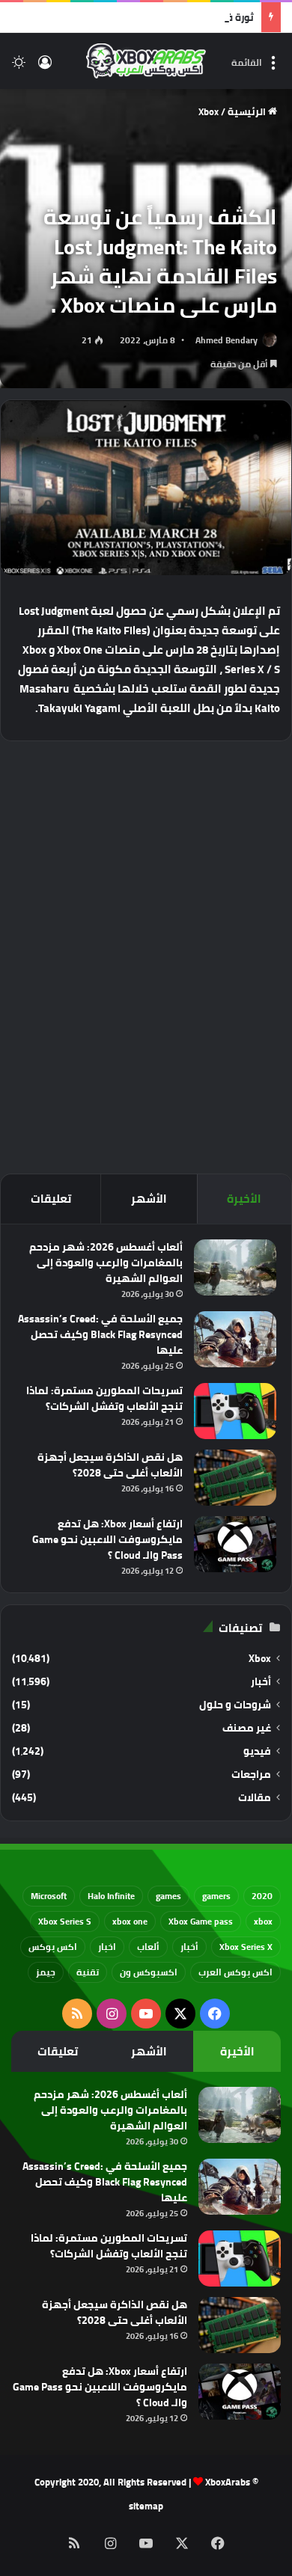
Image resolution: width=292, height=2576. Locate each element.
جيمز (46, 1972)
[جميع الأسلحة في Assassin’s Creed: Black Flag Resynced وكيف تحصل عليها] (235, 1339)
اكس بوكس (53, 1947)
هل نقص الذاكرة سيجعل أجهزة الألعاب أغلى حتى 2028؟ (110, 1465)
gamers (216, 1896)
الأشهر (149, 1199)
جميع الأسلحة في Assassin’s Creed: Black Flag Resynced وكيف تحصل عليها (100, 1334)
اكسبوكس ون (149, 1972)
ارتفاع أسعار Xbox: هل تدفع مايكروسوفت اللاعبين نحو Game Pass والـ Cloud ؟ (107, 1539)
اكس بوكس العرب (235, 1972)
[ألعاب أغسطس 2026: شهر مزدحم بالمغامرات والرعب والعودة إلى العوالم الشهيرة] (235, 1267)
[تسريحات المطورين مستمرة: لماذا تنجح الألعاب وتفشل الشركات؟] (235, 1411)
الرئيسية (248, 111)
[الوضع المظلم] (19, 67)
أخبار (261, 1682)
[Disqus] (146, 955)
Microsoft (49, 1896)
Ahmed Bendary (226, 340)
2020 (262, 1896)
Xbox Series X (246, 1947)
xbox (263, 1921)
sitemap (146, 2506)
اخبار (107, 1947)
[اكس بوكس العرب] (146, 61)
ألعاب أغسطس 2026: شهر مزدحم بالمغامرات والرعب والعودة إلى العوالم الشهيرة (106, 1263)
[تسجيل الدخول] (45, 67)
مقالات (255, 1798)
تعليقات (51, 1199)
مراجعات (251, 1775)
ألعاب (148, 1947)
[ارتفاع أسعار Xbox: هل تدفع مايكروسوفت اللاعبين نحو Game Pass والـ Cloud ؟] (235, 1544)
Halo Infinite (111, 1896)
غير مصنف (247, 1728)
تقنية (88, 1972)
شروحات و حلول (235, 1705)
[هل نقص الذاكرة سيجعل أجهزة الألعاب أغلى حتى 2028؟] (235, 1478)
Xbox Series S (65, 1921)
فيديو (257, 1751)
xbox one (130, 1921)
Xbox (209, 111)
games (168, 1896)
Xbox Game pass (201, 1921)
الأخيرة (244, 1199)
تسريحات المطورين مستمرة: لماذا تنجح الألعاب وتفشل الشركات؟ (104, 1398)
